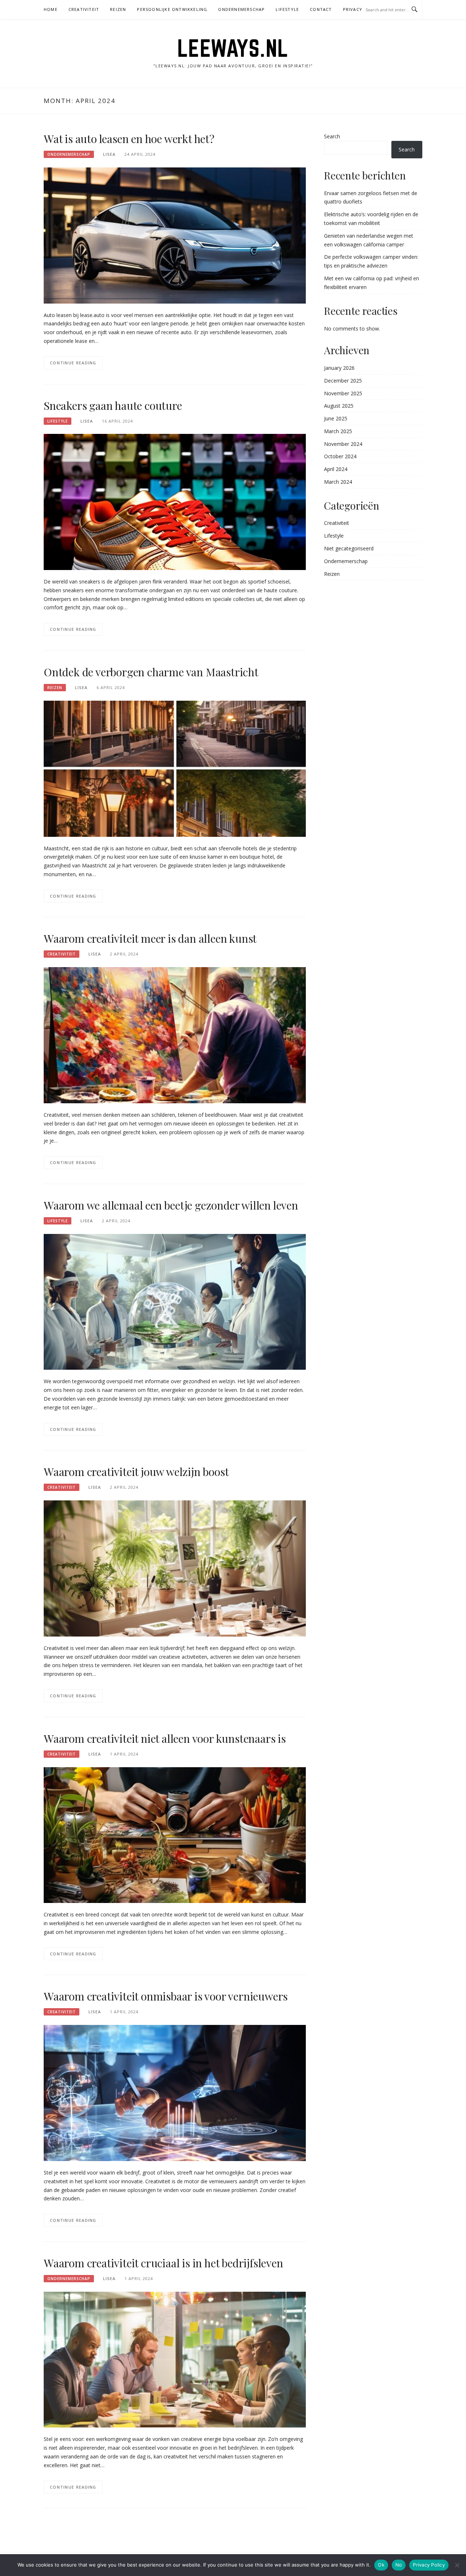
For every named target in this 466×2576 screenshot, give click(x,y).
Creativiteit (84, 9)
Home (51, 9)
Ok (381, 2565)
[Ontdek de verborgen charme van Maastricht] (175, 768)
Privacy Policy (429, 2565)
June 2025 (336, 418)
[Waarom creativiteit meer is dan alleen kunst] (175, 1035)
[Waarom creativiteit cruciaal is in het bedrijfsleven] (175, 2359)
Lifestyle (287, 9)
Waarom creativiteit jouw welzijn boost (136, 1472)
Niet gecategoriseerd (349, 548)
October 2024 (340, 456)
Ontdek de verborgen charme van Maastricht (151, 672)
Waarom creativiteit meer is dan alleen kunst (150, 938)
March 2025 (338, 431)
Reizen (118, 9)
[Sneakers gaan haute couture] (175, 501)
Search (332, 136)
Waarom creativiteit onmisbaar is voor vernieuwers (166, 1996)
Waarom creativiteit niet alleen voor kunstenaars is (165, 1738)
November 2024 (343, 444)
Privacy (353, 9)
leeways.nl (233, 48)
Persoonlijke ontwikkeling (172, 9)
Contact (321, 9)
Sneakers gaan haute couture (113, 405)
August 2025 (339, 406)
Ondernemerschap (241, 9)
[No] (457, 2565)
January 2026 (339, 368)
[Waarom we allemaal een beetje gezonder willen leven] (175, 1301)
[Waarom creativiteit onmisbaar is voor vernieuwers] (175, 2092)
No (399, 2565)
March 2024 (338, 482)
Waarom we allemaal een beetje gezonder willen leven (171, 1205)
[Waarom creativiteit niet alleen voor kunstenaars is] (175, 1834)
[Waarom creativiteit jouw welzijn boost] (175, 1568)
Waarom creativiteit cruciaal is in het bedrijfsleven (163, 2263)
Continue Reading (73, 363)
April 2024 (336, 469)
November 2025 (343, 393)
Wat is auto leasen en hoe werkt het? (129, 139)
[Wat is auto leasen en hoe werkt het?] (175, 235)
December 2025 (343, 381)
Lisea (109, 154)
